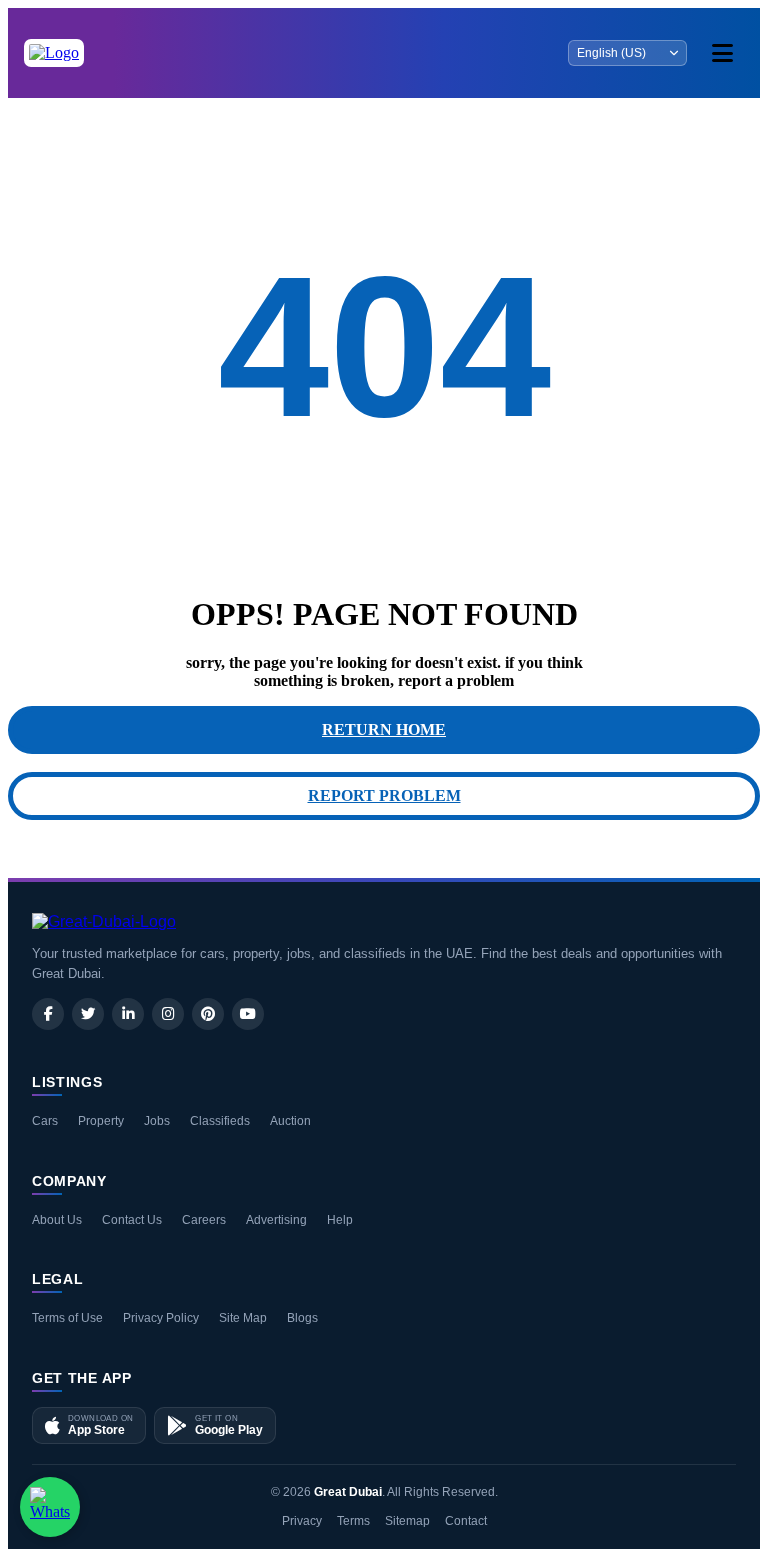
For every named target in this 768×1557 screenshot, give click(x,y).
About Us (57, 1220)
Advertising (276, 1220)
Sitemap (407, 1521)
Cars (45, 1121)
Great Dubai (348, 1492)
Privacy (302, 1521)
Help (340, 1220)
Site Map (243, 1318)
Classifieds (220, 1121)
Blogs (302, 1318)
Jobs (157, 1121)
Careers (204, 1220)
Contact (466, 1521)
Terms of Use (67, 1318)
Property (101, 1121)
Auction (290, 1121)
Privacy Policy (161, 1318)
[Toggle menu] (722, 53)
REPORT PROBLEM (384, 795)
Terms (353, 1521)
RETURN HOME (384, 729)
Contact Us (132, 1220)
